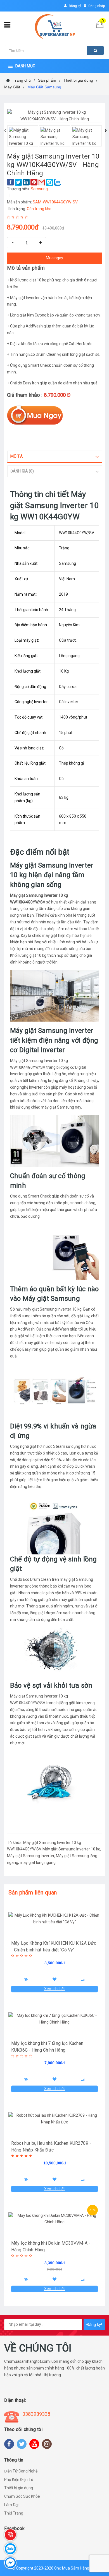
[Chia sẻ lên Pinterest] (34, 182)
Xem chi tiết (54, 1989)
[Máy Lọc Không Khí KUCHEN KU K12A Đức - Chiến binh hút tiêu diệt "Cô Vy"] (54, 1919)
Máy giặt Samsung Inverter (31, 1856)
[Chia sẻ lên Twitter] (18, 182)
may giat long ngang (38, 1862)
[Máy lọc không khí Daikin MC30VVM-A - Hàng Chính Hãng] (54, 2219)
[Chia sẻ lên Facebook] (10, 182)
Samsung (39, 189)
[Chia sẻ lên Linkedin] (26, 182)
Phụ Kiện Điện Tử (19, 2479)
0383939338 (36, 2414)
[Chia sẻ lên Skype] (50, 182)
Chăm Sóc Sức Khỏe (22, 2496)
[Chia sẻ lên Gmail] (42, 182)
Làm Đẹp (12, 2505)
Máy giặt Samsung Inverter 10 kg (71, 1849)
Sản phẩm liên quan (33, 1893)
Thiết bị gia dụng (19, 2488)
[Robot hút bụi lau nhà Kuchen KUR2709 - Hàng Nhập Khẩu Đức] (54, 2119)
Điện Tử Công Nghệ (21, 2471)
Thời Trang (14, 2513)
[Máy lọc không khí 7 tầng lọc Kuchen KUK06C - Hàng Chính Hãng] (54, 2019)
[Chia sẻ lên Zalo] (57, 182)
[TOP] (91, 2542)
